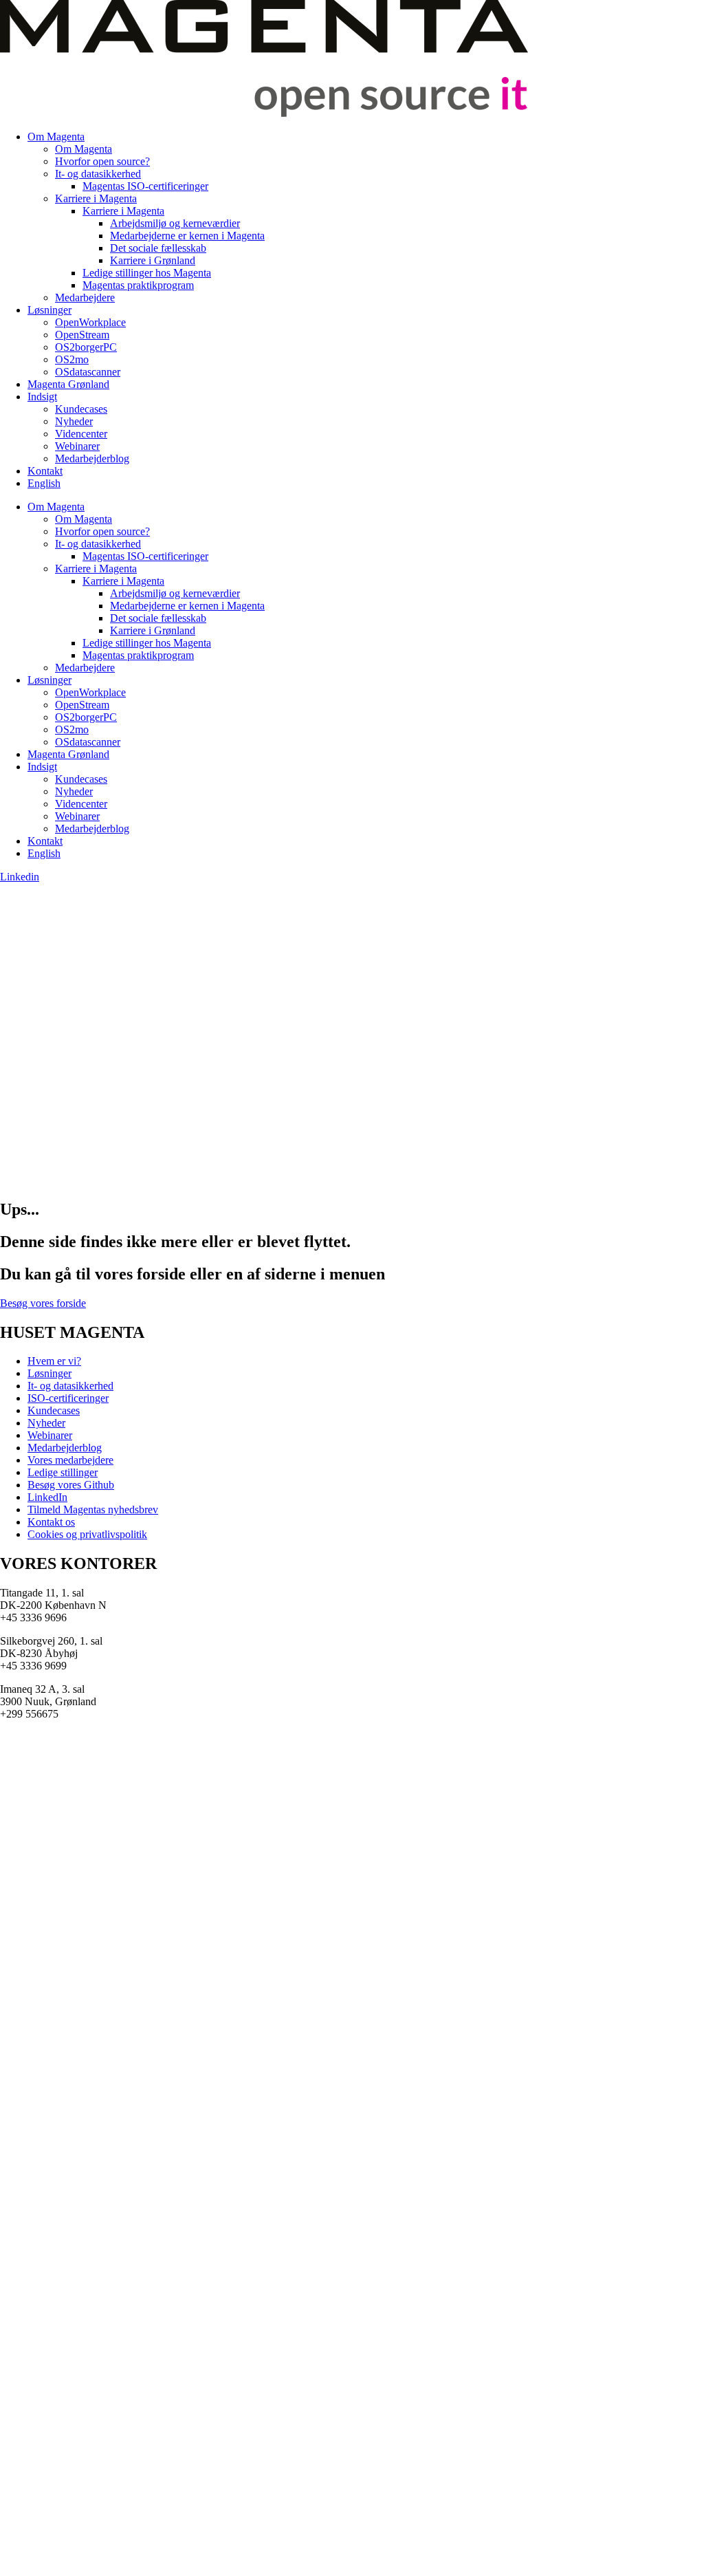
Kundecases (81, 409)
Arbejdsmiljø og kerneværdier (175, 223)
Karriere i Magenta (96, 198)
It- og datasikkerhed (98, 174)
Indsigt (42, 397)
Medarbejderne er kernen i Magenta (187, 236)
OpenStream (82, 335)
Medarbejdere (85, 297)
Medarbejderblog (92, 458)
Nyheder (74, 421)
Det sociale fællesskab (158, 248)
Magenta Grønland (68, 384)
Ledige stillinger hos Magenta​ (147, 273)
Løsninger (49, 310)
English (44, 483)
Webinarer (77, 446)
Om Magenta (56, 137)
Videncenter (81, 434)
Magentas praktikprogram (138, 285)
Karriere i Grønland (153, 260)
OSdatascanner (88, 372)
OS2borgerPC (86, 347)
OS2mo (72, 359)
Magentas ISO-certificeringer (145, 186)
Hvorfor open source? (102, 161)
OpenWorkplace (90, 322)
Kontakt (45, 471)
